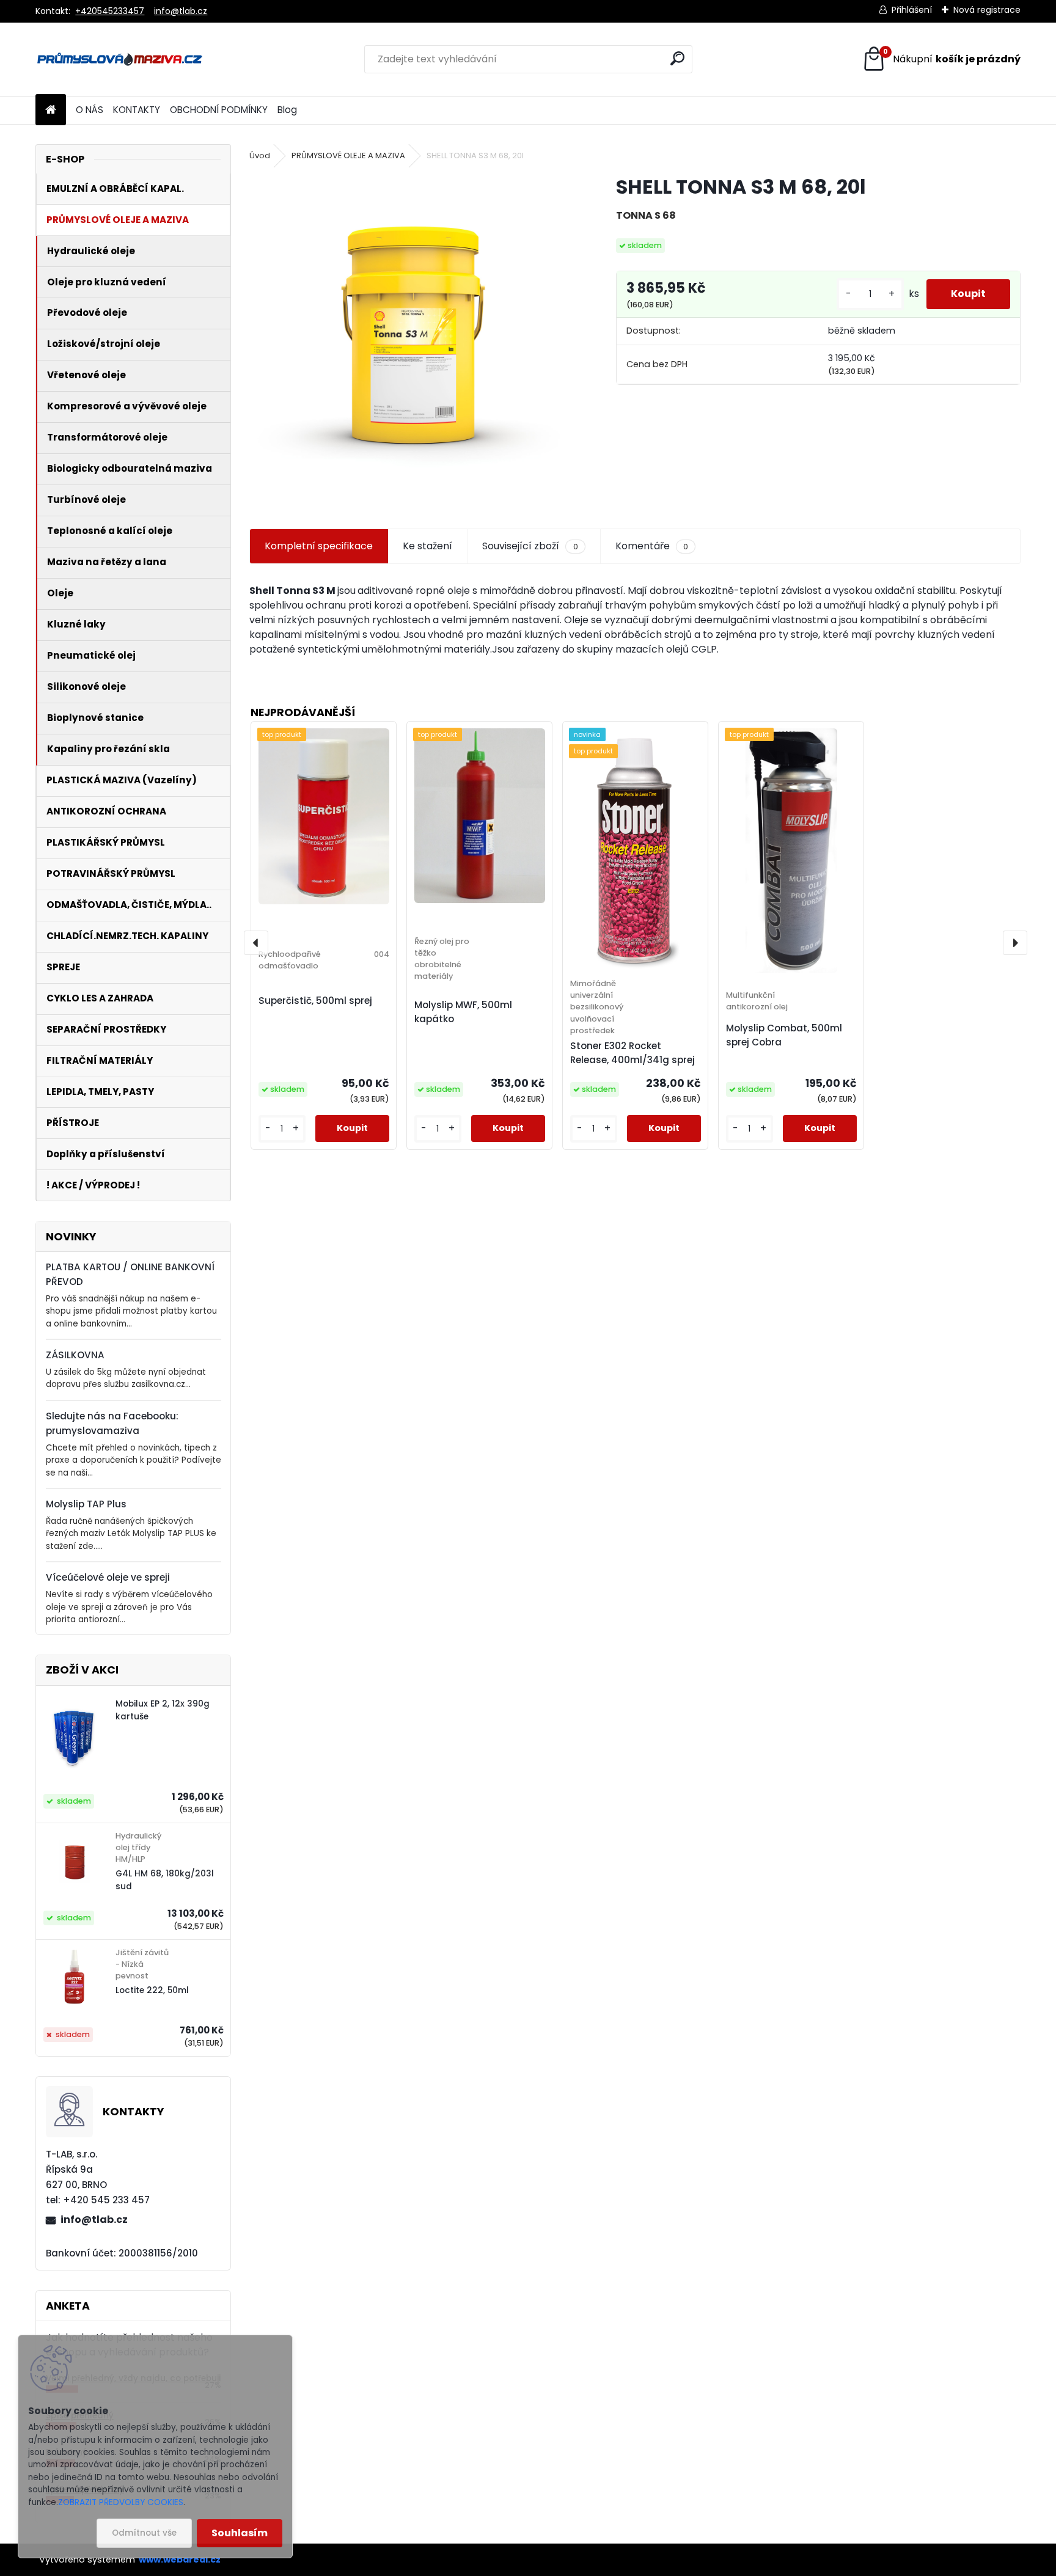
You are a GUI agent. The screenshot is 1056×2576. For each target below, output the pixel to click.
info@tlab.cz (181, 11)
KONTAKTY (137, 110)
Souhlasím (240, 2533)
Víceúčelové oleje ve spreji (108, 1577)
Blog (287, 110)
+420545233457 (110, 11)
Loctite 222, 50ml (152, 1990)
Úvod (260, 156)
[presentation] (256, 943)
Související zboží (530, 546)
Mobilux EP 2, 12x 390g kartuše (163, 1710)
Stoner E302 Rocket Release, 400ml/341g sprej (632, 1053)
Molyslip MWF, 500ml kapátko (463, 1012)
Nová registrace (987, 10)
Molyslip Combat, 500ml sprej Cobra (784, 1035)
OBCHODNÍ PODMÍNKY (219, 110)
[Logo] (119, 59)
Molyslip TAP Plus (86, 1504)
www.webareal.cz (180, 2560)
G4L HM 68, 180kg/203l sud (165, 1880)
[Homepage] (51, 110)
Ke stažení (427, 546)
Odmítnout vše (144, 2533)
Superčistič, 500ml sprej (315, 1001)
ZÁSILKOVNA (75, 1355)
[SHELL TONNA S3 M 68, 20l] (413, 338)
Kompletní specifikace (319, 546)
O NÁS (90, 110)
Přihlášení (912, 10)
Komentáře (652, 546)
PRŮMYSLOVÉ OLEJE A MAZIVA (348, 156)
